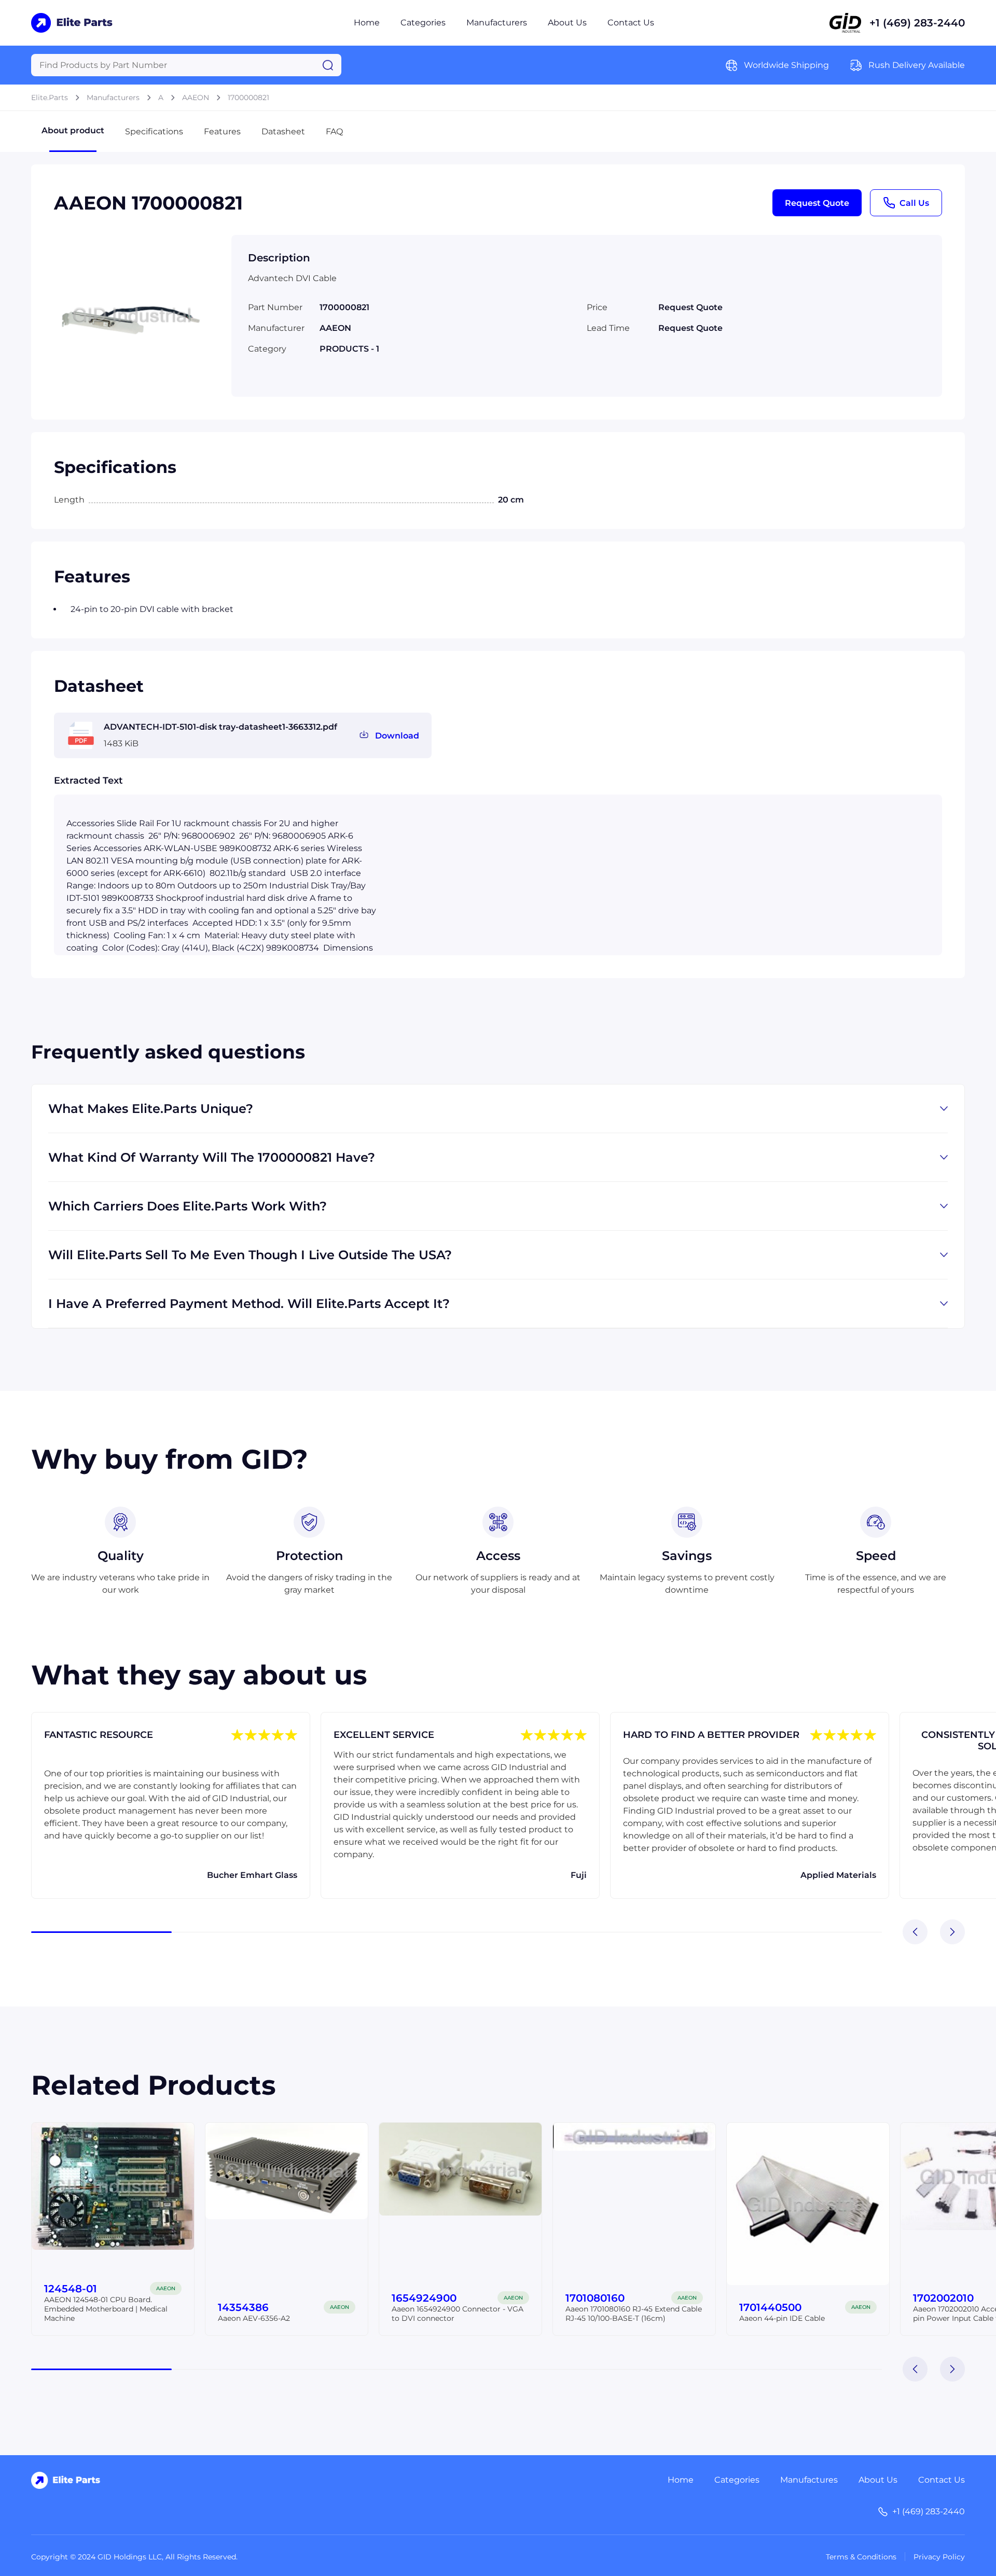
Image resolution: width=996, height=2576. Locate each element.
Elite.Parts (50, 98)
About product (73, 130)
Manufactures (809, 2480)
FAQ (334, 131)
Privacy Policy (939, 2557)
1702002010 (943, 2298)
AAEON (196, 98)
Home (367, 23)
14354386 (243, 2307)
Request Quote (817, 203)
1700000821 (248, 98)
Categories (423, 23)
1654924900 (424, 2298)
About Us (567, 23)
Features (222, 131)
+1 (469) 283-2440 (917, 23)
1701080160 (595, 2298)
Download (397, 736)
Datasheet (283, 131)
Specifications (154, 131)
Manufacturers (497, 23)
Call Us (914, 203)
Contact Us (631, 23)
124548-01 (71, 2289)
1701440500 (770, 2307)
